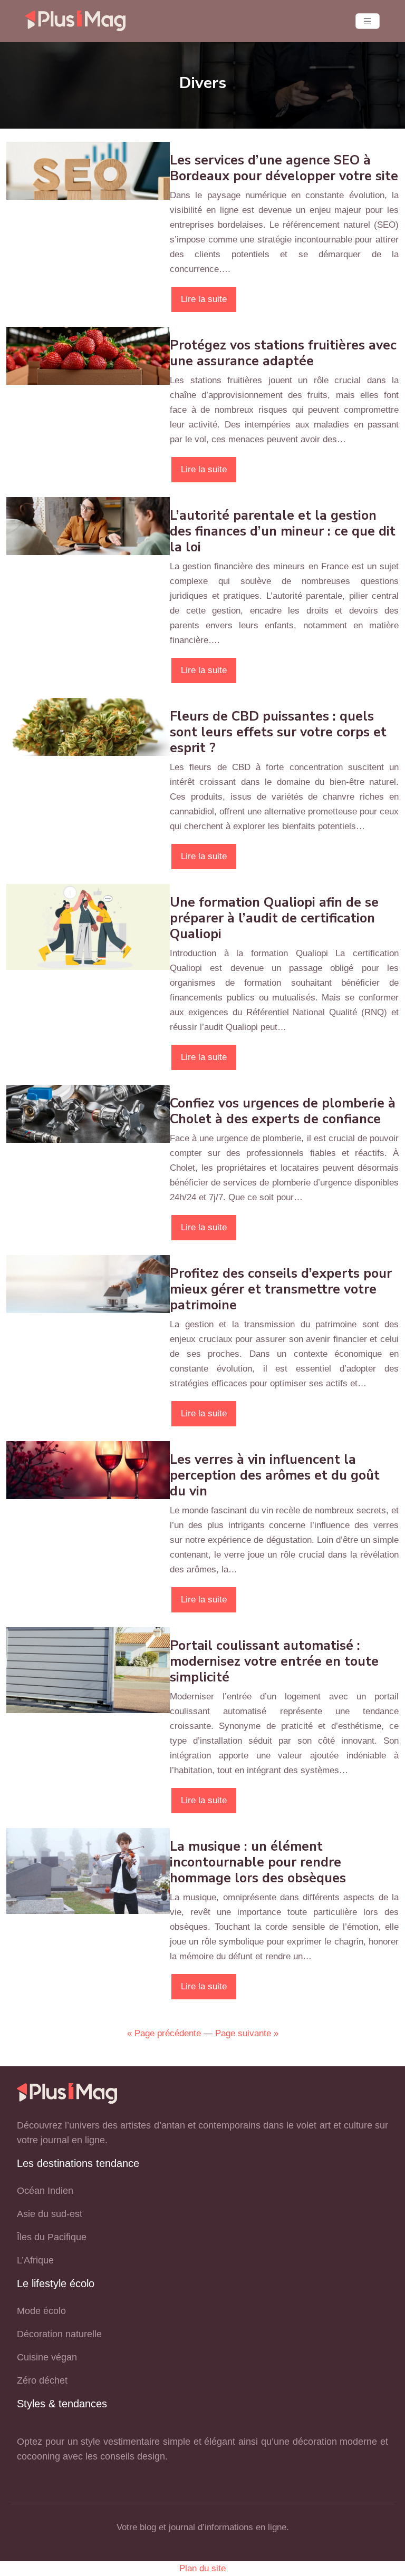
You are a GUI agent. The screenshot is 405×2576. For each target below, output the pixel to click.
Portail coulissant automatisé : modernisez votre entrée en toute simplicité (274, 1661)
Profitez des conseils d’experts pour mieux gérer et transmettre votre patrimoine (281, 1289)
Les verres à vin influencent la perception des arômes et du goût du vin (275, 1475)
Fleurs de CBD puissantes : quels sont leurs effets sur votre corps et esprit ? (278, 732)
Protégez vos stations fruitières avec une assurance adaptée (283, 353)
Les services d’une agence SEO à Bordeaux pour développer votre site (284, 168)
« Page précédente (164, 2033)
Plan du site (202, 2568)
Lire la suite (204, 299)
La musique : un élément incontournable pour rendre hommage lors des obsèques (258, 1862)
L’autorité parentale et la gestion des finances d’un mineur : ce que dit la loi (283, 531)
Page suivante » (247, 2033)
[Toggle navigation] (368, 21)
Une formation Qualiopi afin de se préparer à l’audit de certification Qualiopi (274, 918)
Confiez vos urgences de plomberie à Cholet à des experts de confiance (283, 1111)
